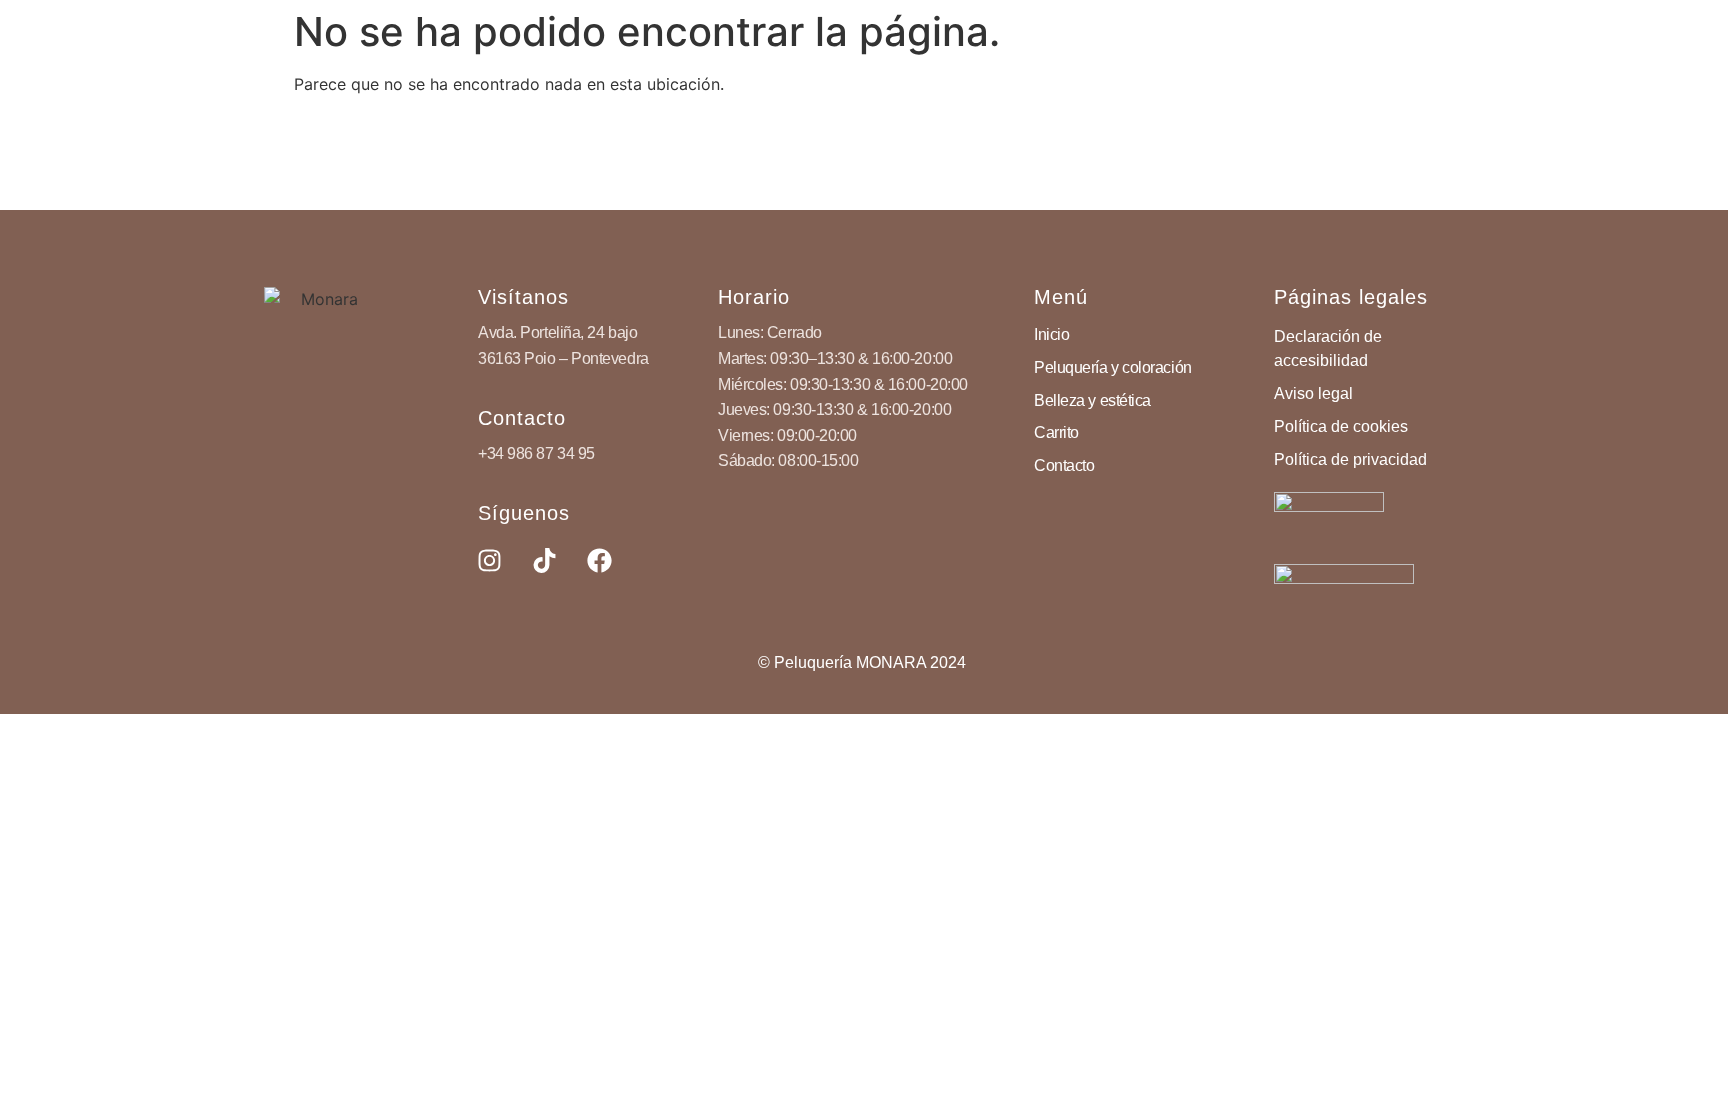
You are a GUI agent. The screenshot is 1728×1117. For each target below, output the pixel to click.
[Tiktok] (544, 561)
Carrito (1056, 432)
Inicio (1051, 334)
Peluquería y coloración (1113, 367)
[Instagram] (489, 561)
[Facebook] (599, 561)
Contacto (1064, 465)
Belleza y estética (1092, 400)
